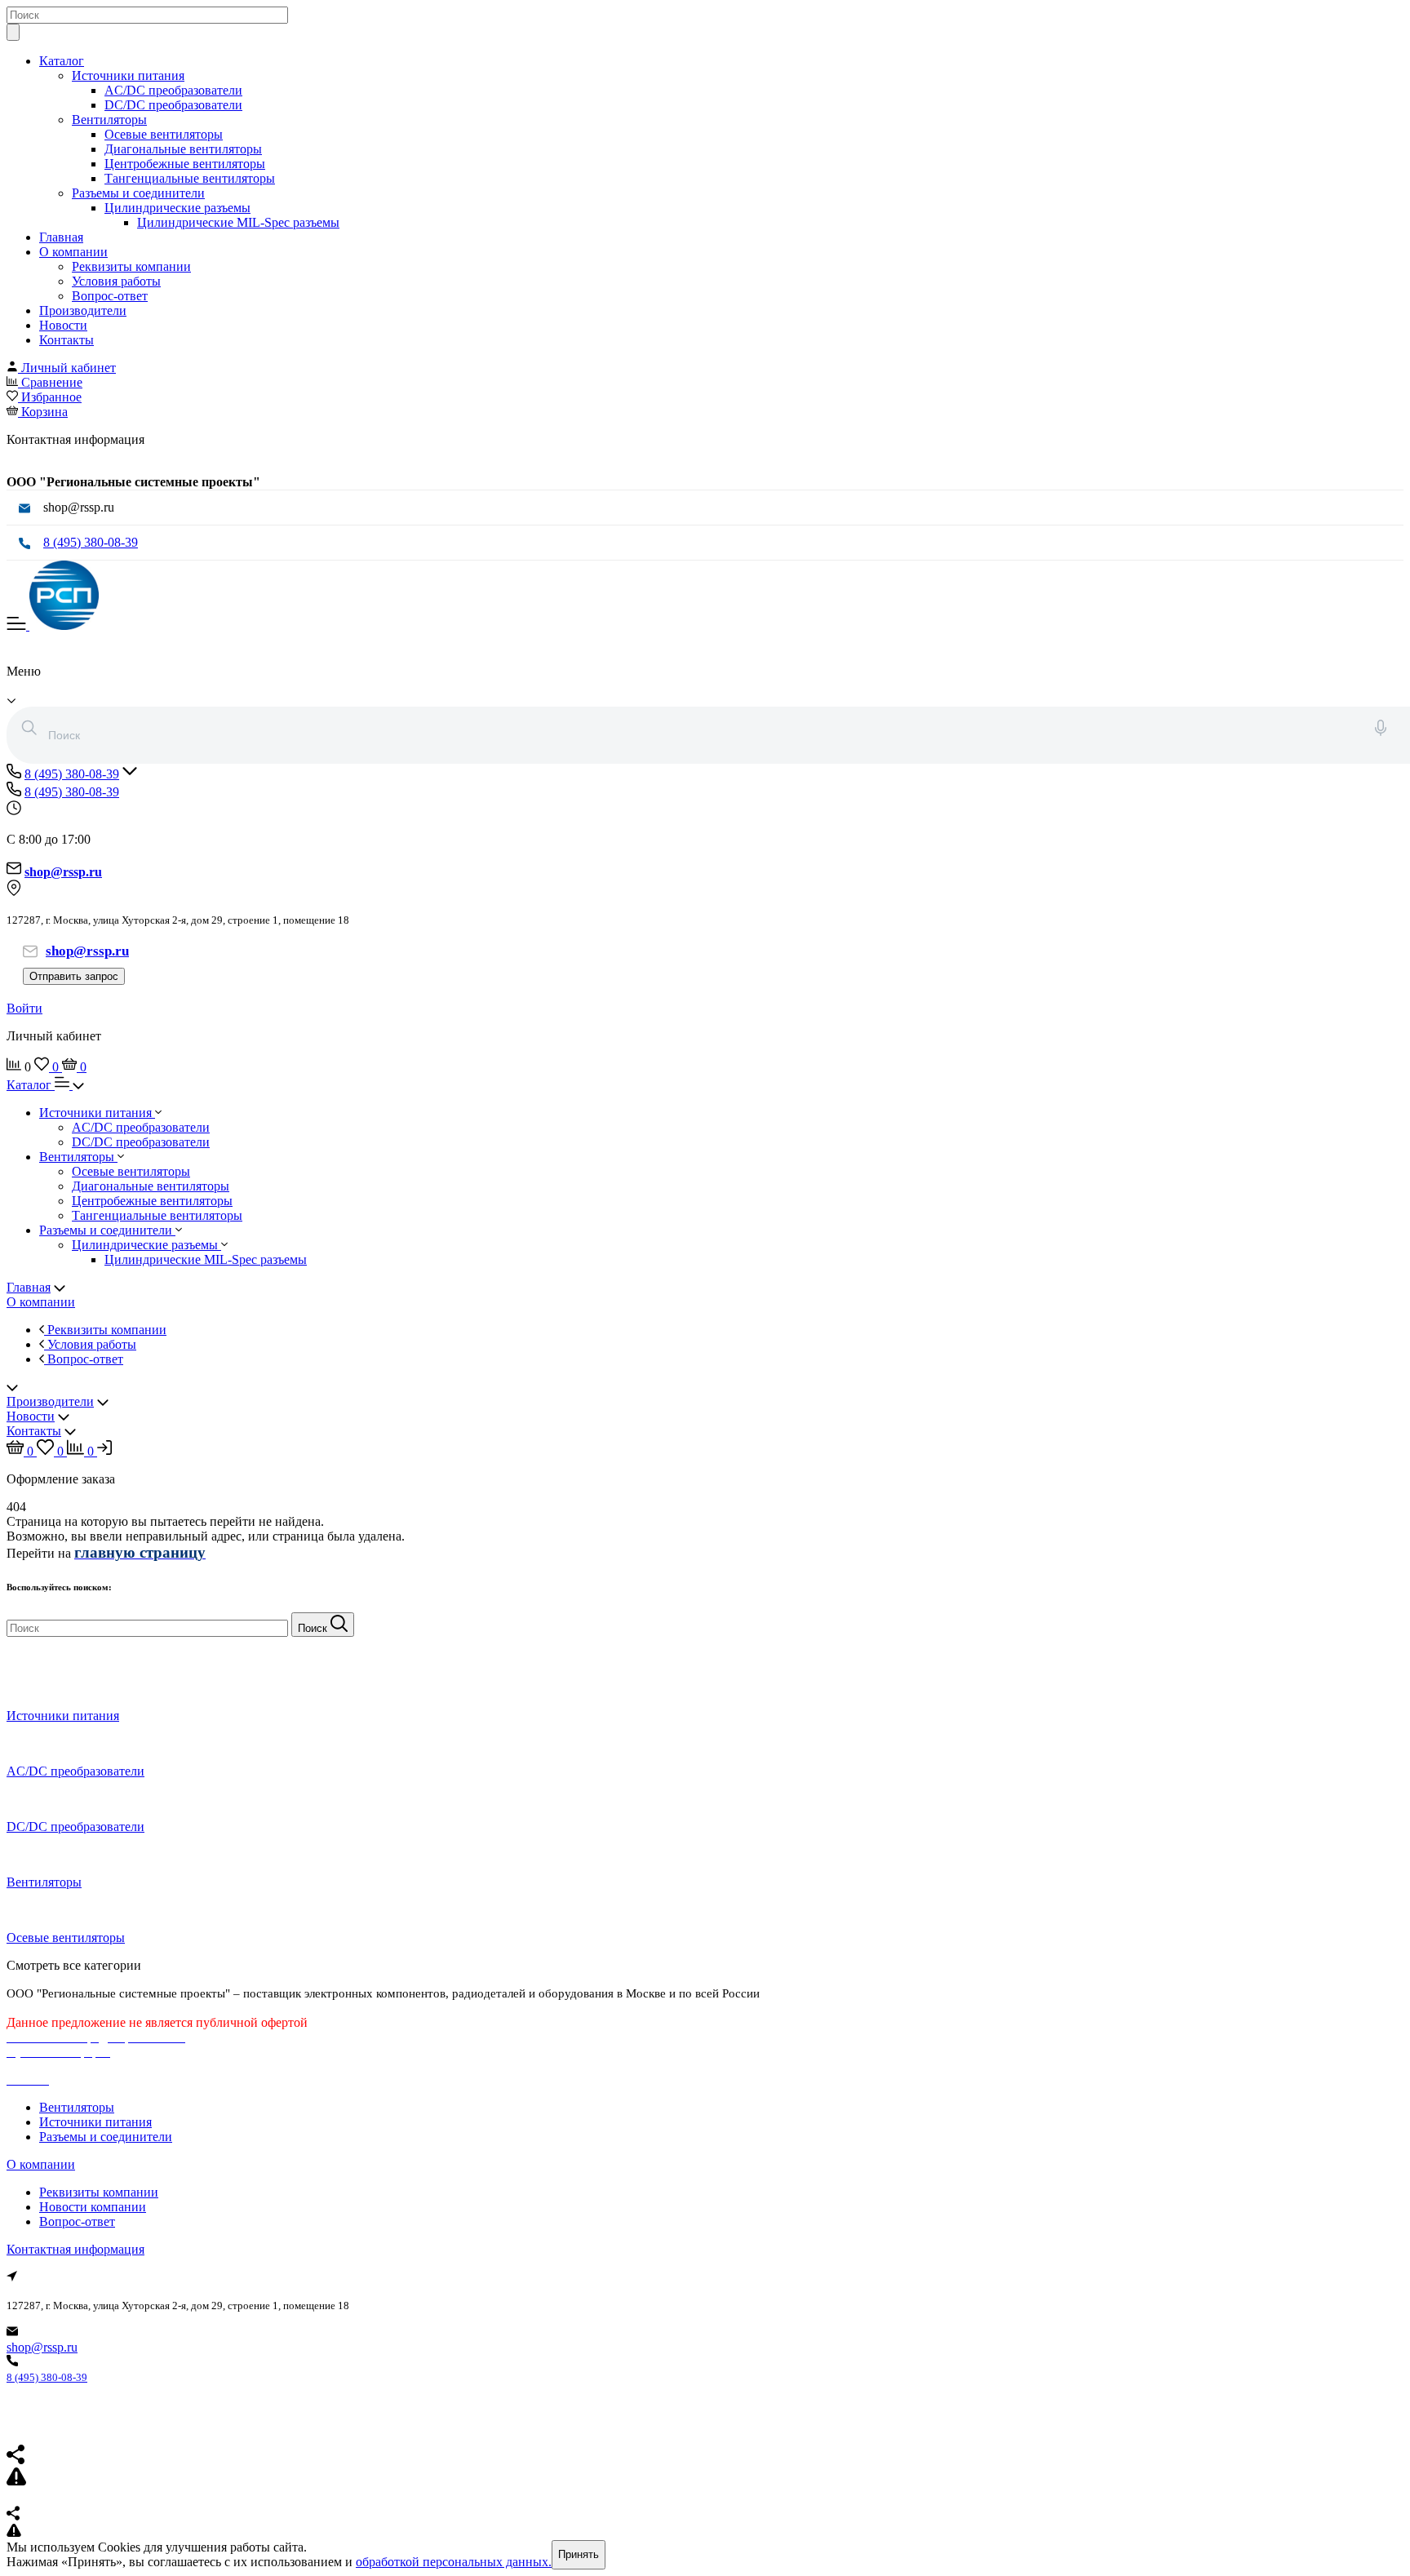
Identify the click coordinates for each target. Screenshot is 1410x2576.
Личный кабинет (69, 368)
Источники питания (128, 75)
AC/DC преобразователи (173, 90)
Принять (579, 2554)
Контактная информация (75, 2249)
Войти (24, 1008)
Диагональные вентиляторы (183, 149)
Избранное (51, 397)
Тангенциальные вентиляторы (190, 178)
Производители (83, 310)
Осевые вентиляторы (164, 134)
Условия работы (116, 281)
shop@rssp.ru (42, 2347)
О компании (73, 252)
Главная (61, 237)
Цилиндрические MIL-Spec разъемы (238, 222)
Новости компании (93, 2207)
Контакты (67, 340)
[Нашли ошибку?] (705, 2532)
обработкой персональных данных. (454, 2562)
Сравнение (52, 382)
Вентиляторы (109, 120)
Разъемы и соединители (138, 193)
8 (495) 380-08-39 (91, 542)
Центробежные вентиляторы (185, 164)
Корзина (44, 412)
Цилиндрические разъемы (177, 208)
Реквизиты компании (131, 266)
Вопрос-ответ (110, 296)
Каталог (62, 61)
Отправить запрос (74, 976)
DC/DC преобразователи (173, 105)
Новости (63, 325)
